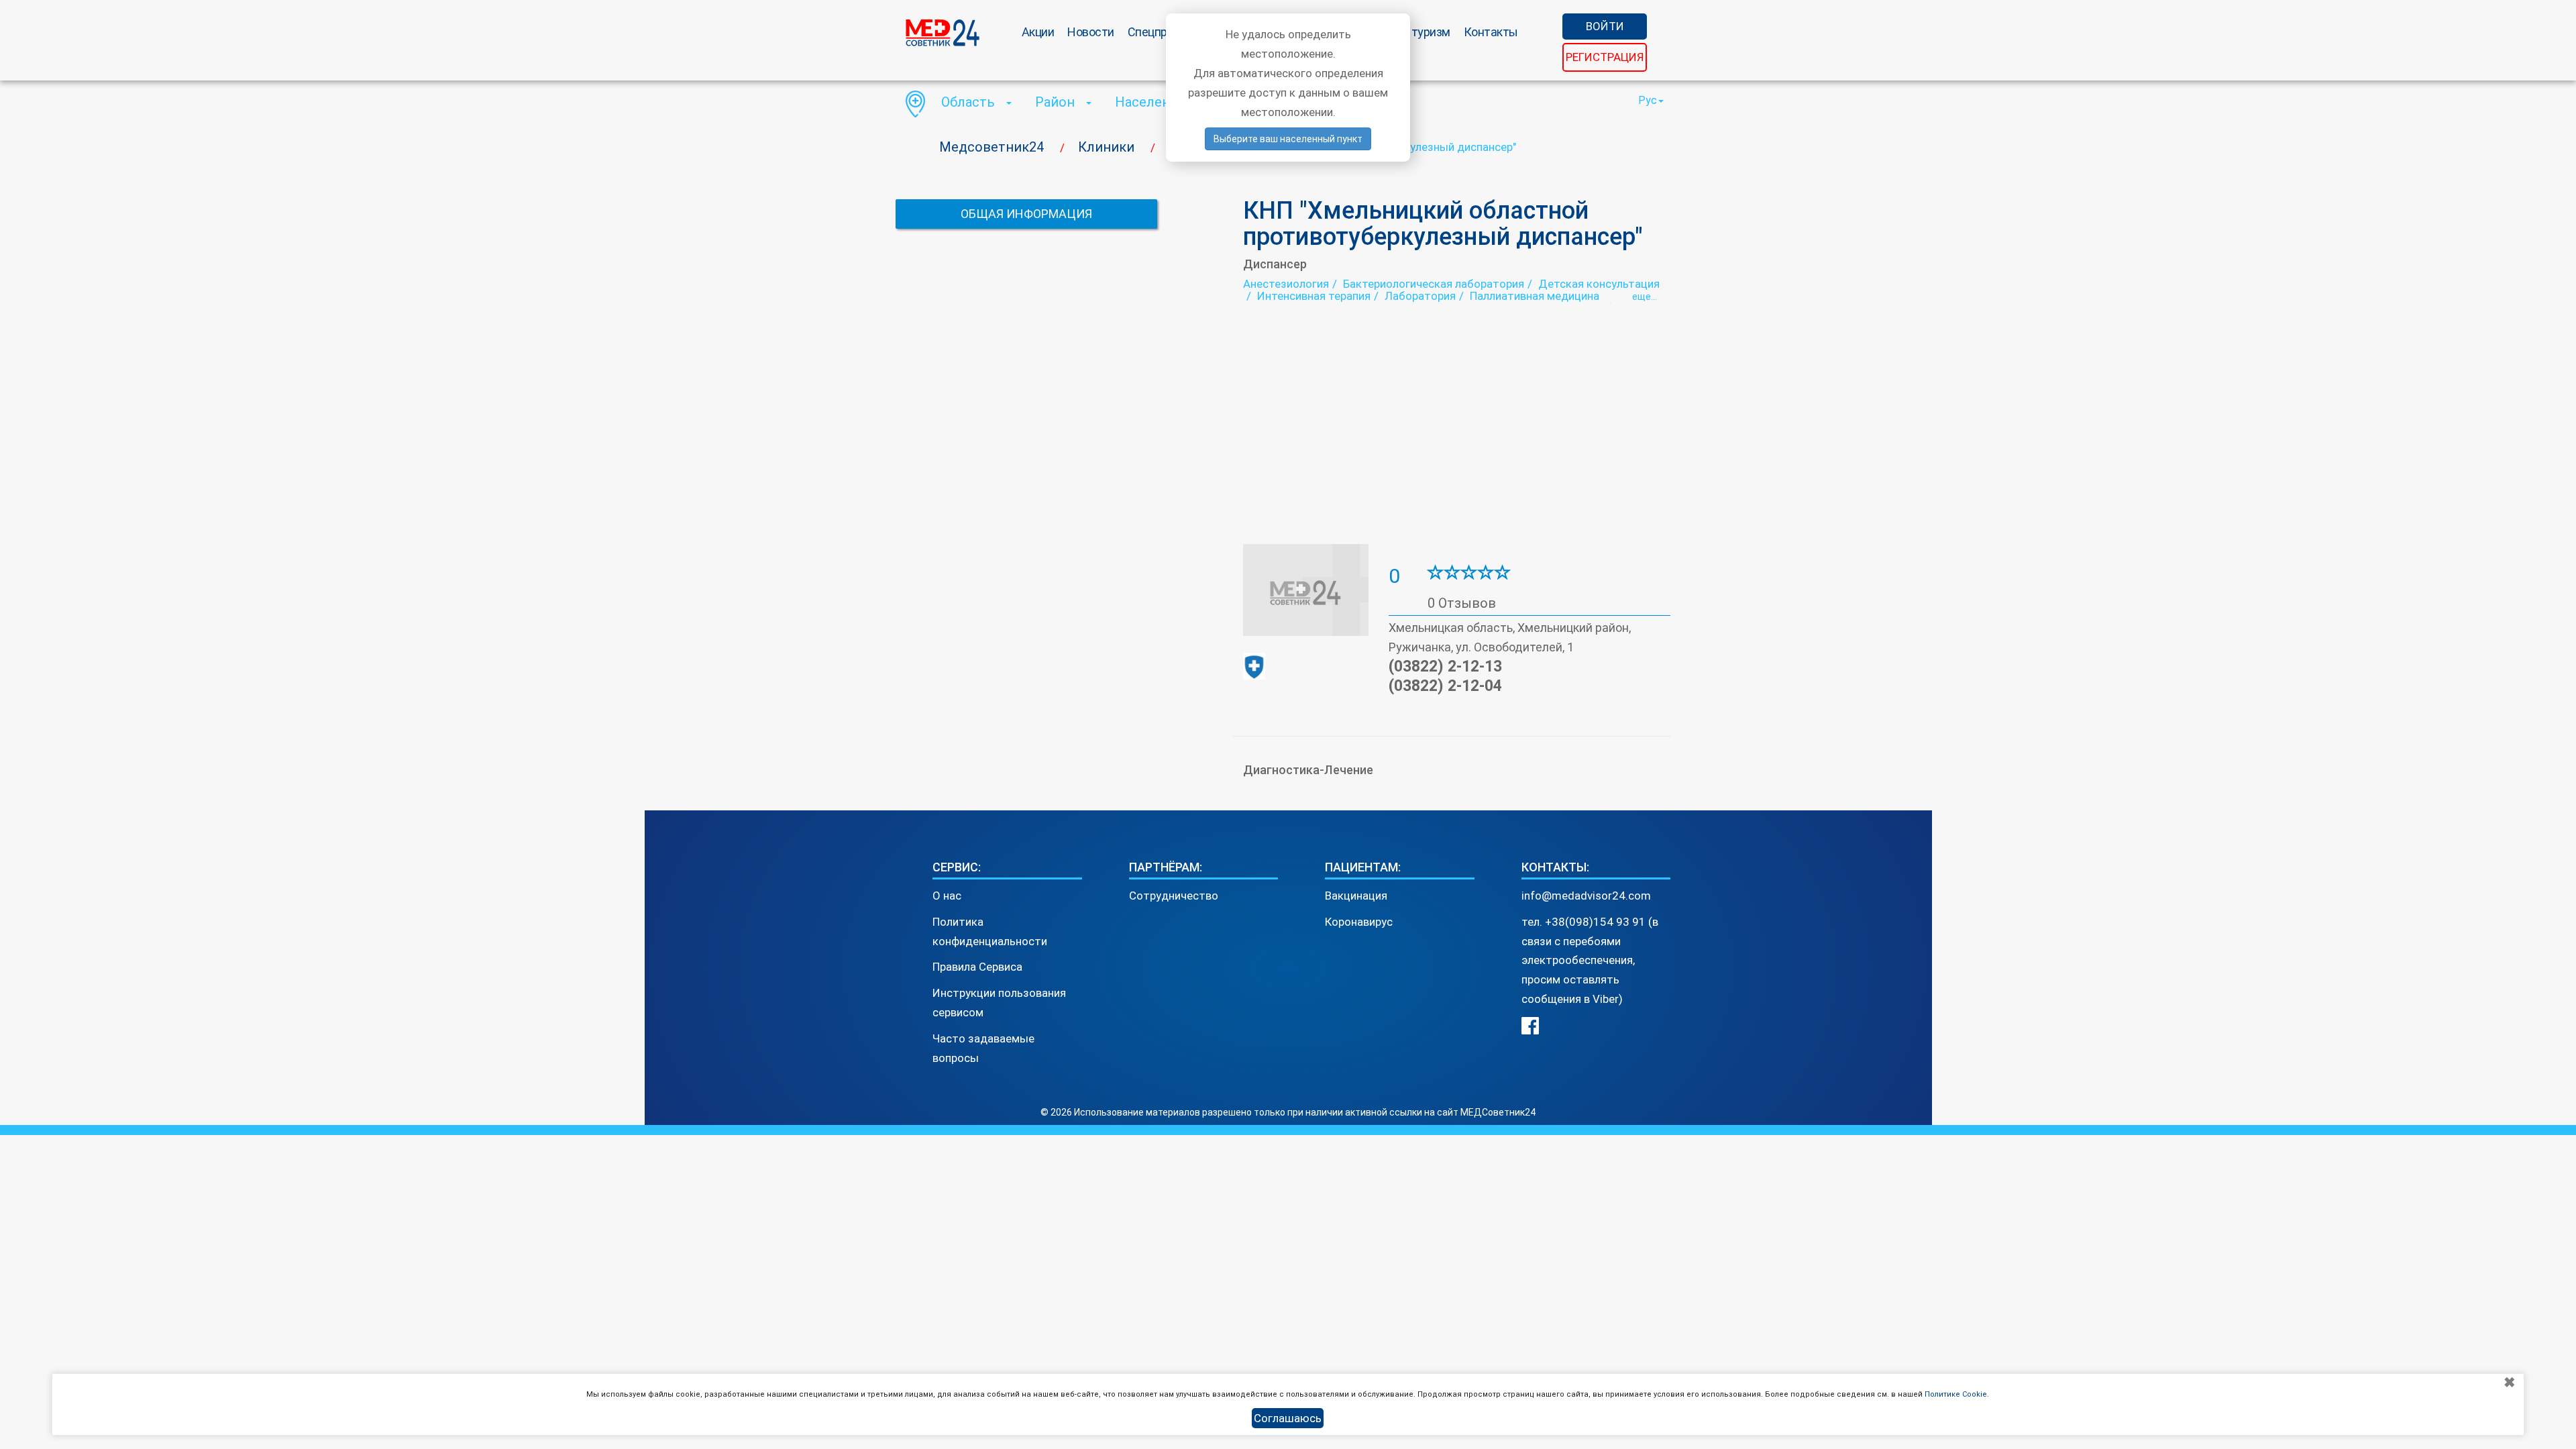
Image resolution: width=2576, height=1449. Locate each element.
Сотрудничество (1174, 896)
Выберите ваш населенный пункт (1288, 139)
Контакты (1491, 32)
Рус (1648, 100)
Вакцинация (1356, 896)
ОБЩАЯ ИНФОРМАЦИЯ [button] (1026, 214)
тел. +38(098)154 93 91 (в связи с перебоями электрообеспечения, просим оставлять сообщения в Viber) (1590, 961)
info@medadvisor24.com (1586, 896)
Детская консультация (1599, 284)
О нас (947, 896)
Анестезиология (1286, 284)
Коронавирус (1359, 922)
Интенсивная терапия (1314, 296)
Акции (1038, 32)
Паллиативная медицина (1535, 296)
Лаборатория (1420, 296)
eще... (1645, 297)
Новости (1091, 32)
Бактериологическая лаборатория (1434, 284)
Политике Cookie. (1957, 1394)
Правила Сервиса (977, 967)
